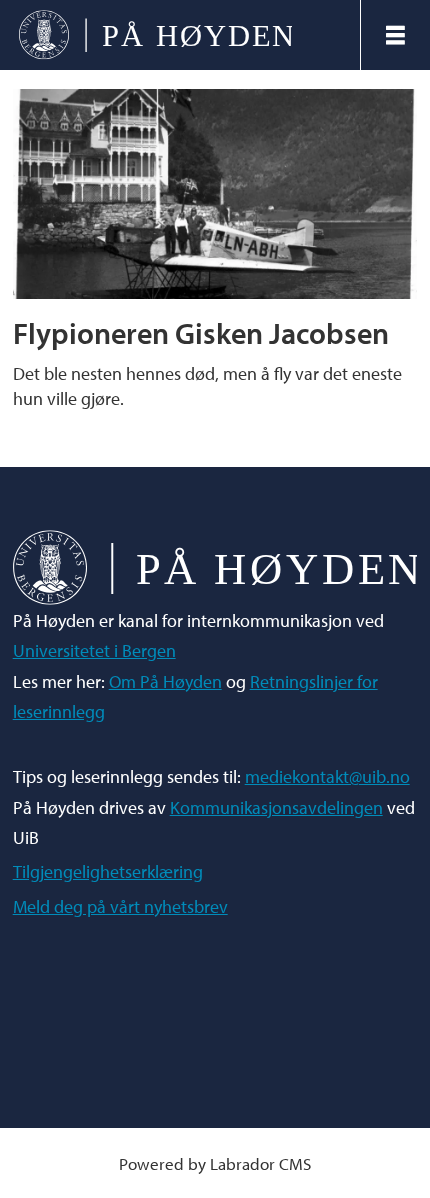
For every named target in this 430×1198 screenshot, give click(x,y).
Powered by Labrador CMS (215, 1163)
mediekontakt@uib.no (327, 776)
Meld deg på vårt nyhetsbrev (120, 906)
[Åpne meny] (395, 35)
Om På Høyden (165, 681)
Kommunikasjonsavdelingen (276, 807)
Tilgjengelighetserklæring (108, 871)
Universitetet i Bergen (94, 650)
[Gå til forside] (180, 35)
